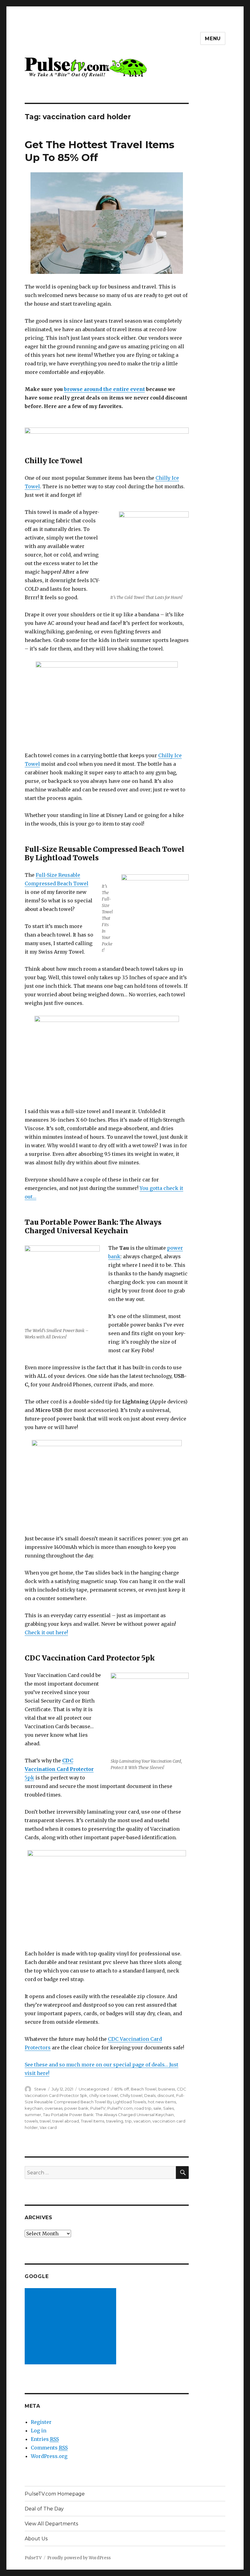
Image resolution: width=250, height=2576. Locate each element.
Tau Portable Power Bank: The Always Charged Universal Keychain (108, 2115)
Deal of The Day (44, 2509)
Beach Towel (144, 2089)
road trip (143, 2108)
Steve (40, 2089)
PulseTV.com (120, 2108)
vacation (142, 2121)
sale (157, 2108)
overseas (54, 2108)
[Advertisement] (72, 2327)
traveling (115, 2121)
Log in (39, 2431)
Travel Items (93, 2121)
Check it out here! (46, 1632)
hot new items (162, 2102)
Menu (213, 39)
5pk (59, 1769)
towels (31, 2121)
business (167, 2089)
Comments (49, 2448)
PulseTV (98, 2108)
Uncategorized (94, 2089)
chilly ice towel (104, 2095)
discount (166, 2095)
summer (33, 2115)
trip (128, 2121)
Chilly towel (131, 2095)
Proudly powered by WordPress (79, 2558)
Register (41, 2422)
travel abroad (66, 2121)
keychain (34, 2108)
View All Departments (51, 2524)
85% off (122, 2089)
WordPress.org (49, 2456)
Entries (45, 2439)
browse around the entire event (104, 389)
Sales (168, 2108)
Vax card (48, 2127)
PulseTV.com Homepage (55, 2494)
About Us (36, 2539)
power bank (76, 2108)
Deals (150, 2095)
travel (45, 2121)
